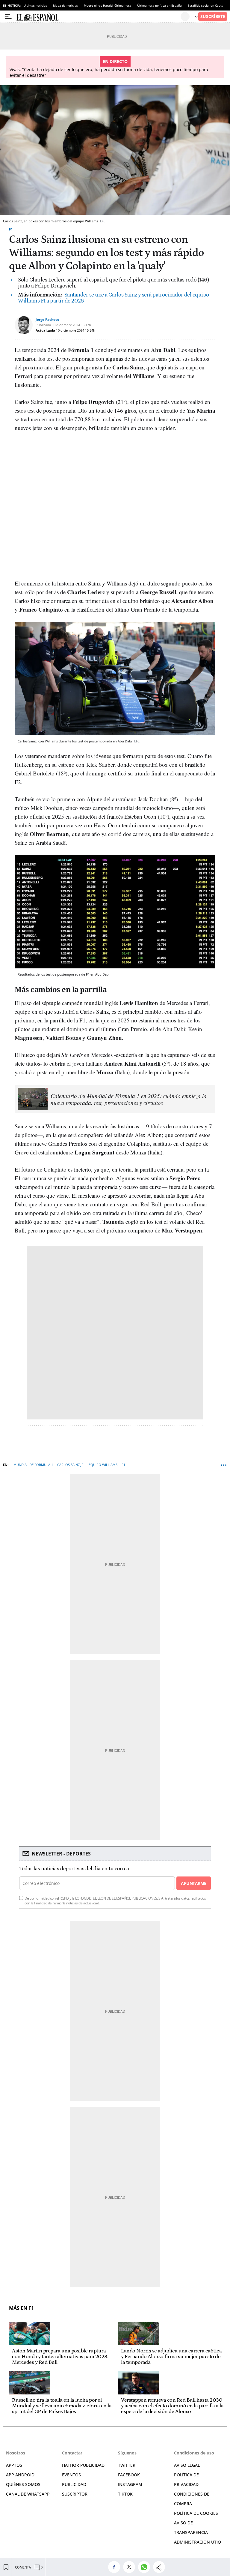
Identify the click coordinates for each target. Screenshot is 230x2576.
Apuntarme (193, 1883)
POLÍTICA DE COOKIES (196, 2513)
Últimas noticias (35, 5)
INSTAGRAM (130, 2484)
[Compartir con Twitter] (131, 2567)
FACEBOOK (129, 2475)
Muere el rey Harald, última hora (108, 5)
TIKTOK (125, 2494)
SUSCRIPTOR (75, 2494)
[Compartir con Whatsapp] (146, 2567)
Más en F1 (21, 2308)
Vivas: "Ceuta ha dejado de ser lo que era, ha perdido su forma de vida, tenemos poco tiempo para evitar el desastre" (109, 72)
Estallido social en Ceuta (206, 5)
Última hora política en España (159, 5)
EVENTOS (71, 2475)
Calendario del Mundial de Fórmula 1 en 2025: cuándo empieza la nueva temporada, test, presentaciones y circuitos (129, 1099)
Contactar (72, 2453)
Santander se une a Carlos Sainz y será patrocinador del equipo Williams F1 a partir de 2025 (114, 298)
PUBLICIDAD (74, 2484)
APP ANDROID (20, 2475)
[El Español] (98, 17)
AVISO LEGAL (187, 2465)
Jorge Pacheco (47, 319)
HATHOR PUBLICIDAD (83, 2465)
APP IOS (14, 2465)
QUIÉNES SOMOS (23, 2484)
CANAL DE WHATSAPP (28, 2494)
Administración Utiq (198, 2542)
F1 (11, 229)
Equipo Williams (103, 1465)
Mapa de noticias (65, 5)
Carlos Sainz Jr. (71, 1465)
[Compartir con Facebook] (116, 2567)
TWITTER (127, 2465)
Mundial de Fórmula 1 (33, 1465)
